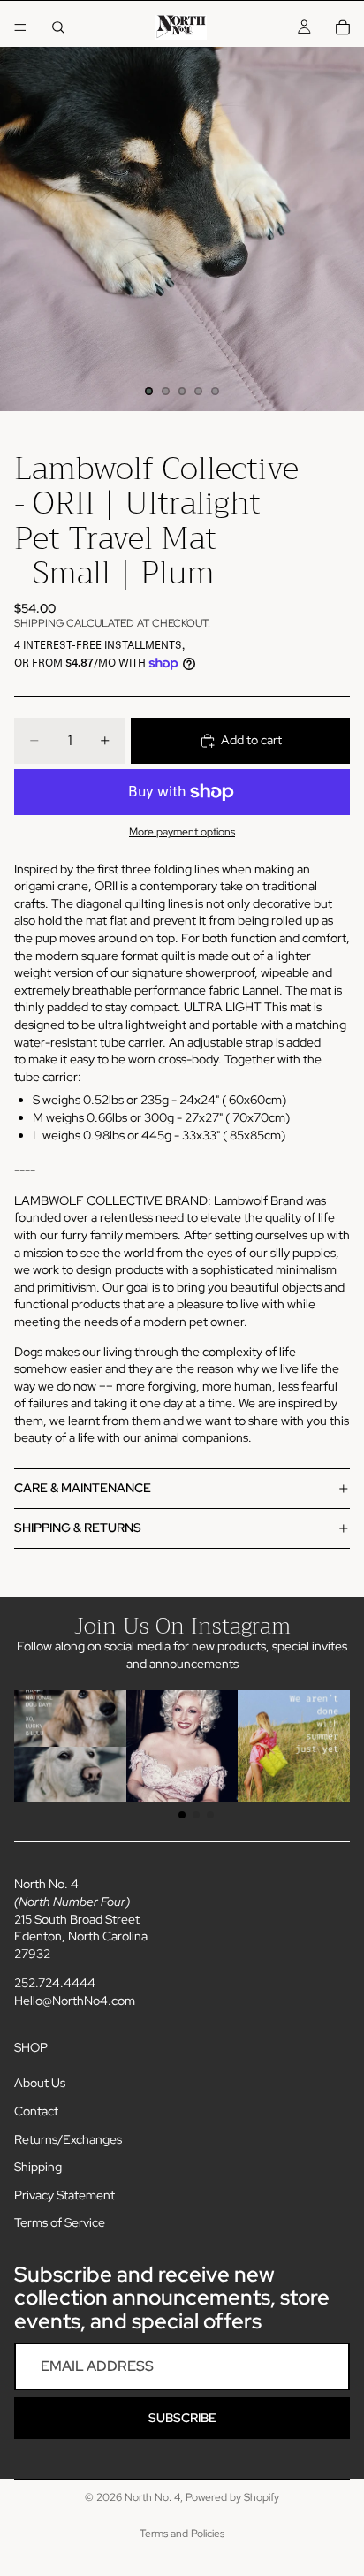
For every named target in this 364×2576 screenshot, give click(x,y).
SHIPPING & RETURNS (78, 1528)
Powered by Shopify (232, 2497)
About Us (40, 2083)
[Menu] (20, 27)
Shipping (38, 2167)
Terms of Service (60, 2222)
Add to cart (251, 740)
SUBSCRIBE (182, 2418)
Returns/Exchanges (68, 2139)
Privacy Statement (64, 2195)
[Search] (58, 27)
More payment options (182, 832)
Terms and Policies (182, 2534)
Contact (36, 2111)
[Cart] (343, 27)
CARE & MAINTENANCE (83, 1488)
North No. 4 (152, 2497)
